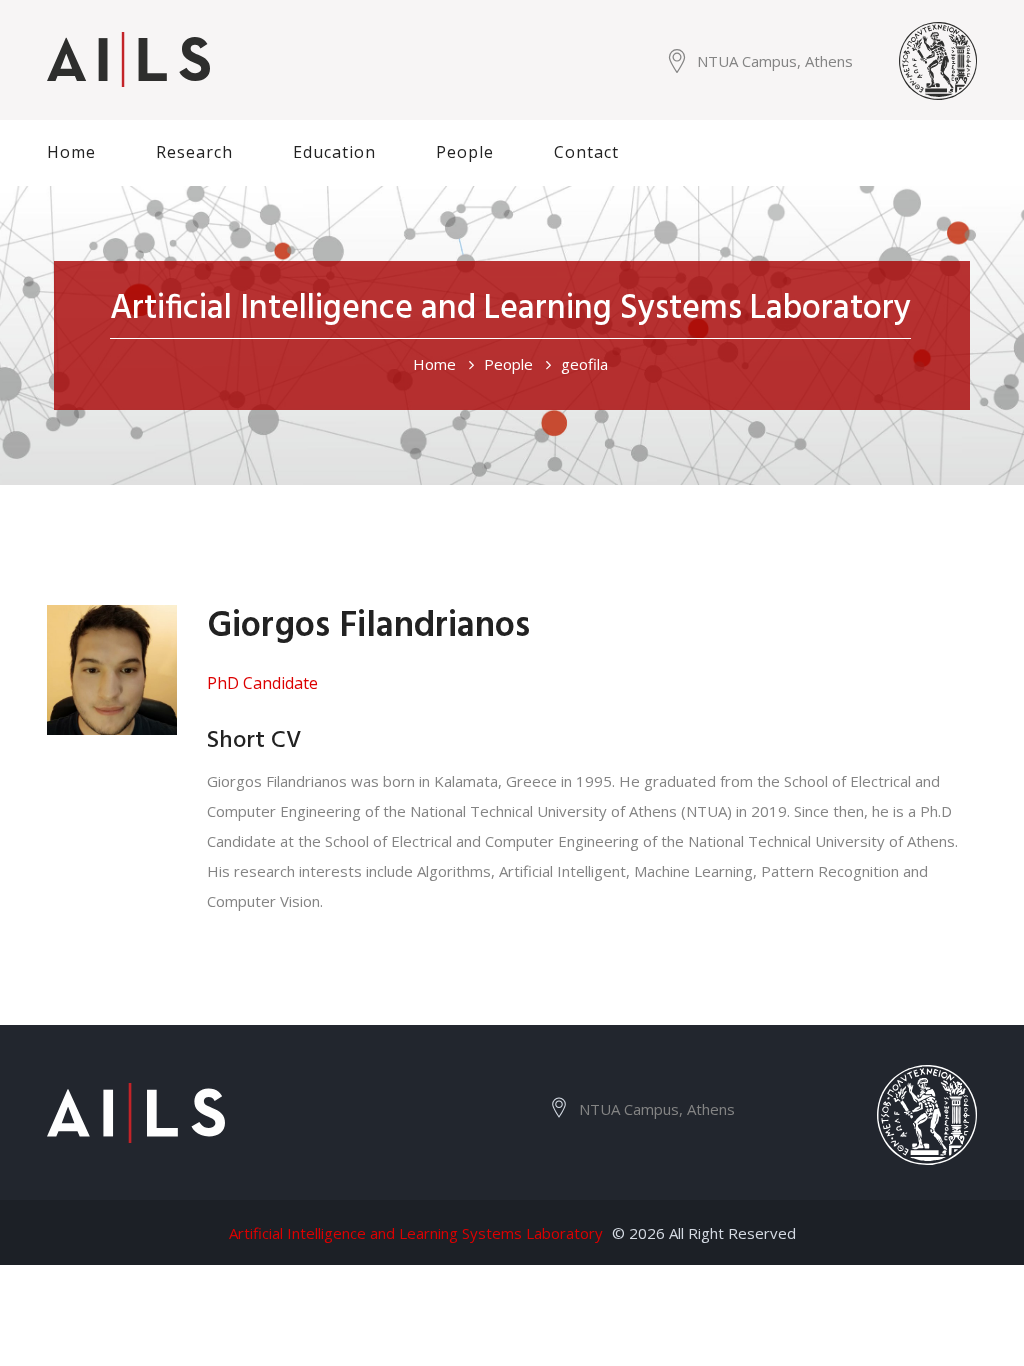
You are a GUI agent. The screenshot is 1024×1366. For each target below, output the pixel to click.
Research (194, 152)
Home (71, 152)
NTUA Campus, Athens (775, 61)
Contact (586, 152)
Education (334, 152)
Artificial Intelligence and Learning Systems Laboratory (416, 1233)
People (465, 152)
